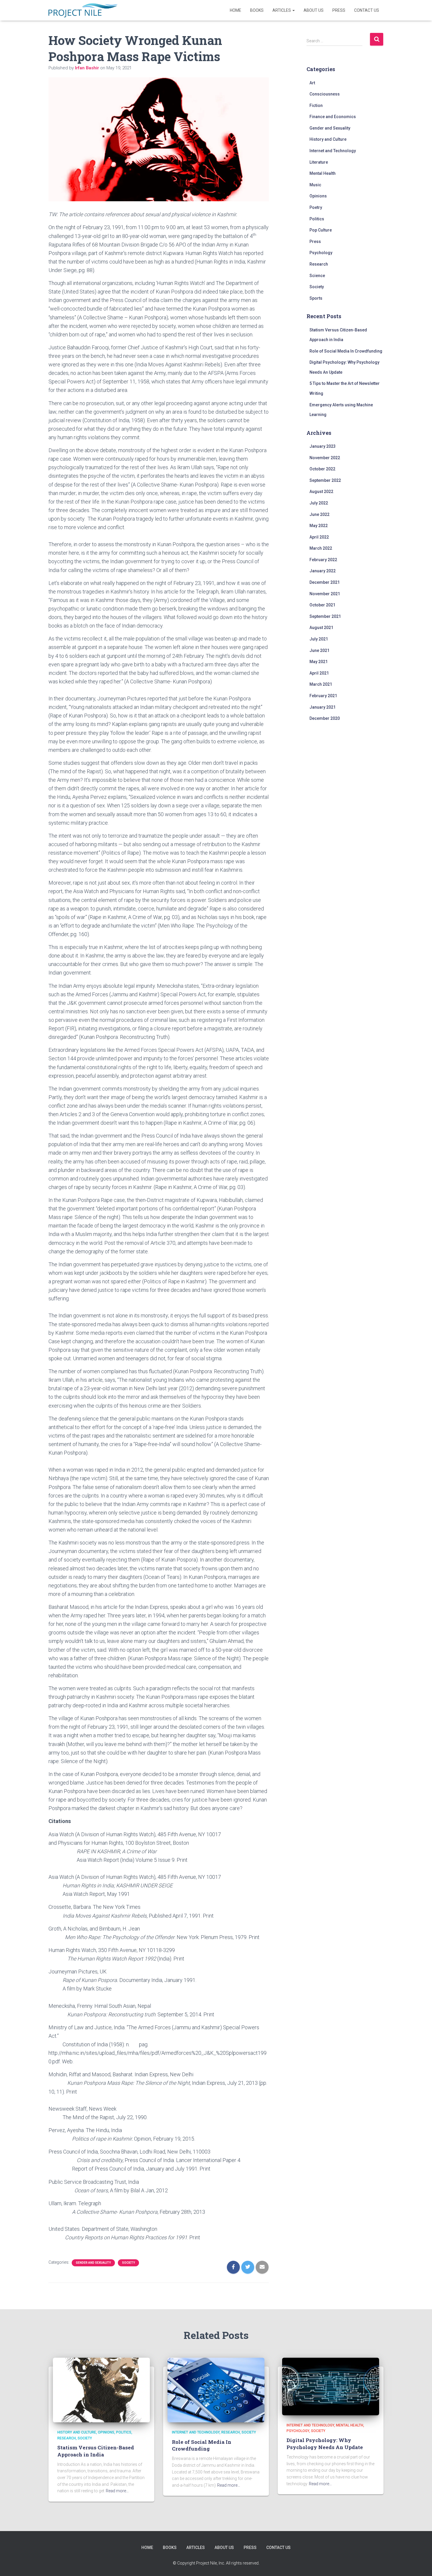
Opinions (318, 196)
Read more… (117, 2491)
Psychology (321, 253)
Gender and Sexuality (93, 2263)
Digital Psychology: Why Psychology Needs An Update (325, 2444)
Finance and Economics (333, 117)
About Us (314, 10)
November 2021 (325, 594)
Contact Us (367, 10)
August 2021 (321, 628)
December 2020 (325, 718)
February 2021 (323, 696)
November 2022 (325, 458)
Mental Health (323, 173)
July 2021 (319, 639)
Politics (317, 219)
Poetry (316, 207)
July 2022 (319, 503)
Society (128, 2263)
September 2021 (325, 616)
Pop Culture (321, 230)
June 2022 (319, 514)
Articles (282, 10)
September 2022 (325, 480)
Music (315, 185)
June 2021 (319, 650)
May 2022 (319, 526)
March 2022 (321, 548)
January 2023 (323, 446)
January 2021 (323, 707)
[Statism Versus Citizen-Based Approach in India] (101, 2390)
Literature (319, 162)
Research (319, 264)
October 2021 (322, 605)
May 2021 (319, 662)
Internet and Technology (333, 151)
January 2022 (323, 571)
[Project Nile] (83, 10)
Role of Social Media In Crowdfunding (346, 351)
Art (312, 83)
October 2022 (322, 469)
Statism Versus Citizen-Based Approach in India (96, 2451)
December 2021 (325, 582)
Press (339, 10)
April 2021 (319, 673)
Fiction (316, 105)
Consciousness (325, 94)
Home (236, 10)
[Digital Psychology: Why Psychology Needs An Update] (331, 2386)
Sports (316, 298)
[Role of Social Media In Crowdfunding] (216, 2390)
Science (317, 276)
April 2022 (319, 537)
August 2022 (321, 492)
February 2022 (323, 560)
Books (257, 10)
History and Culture (328, 139)
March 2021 (321, 684)
